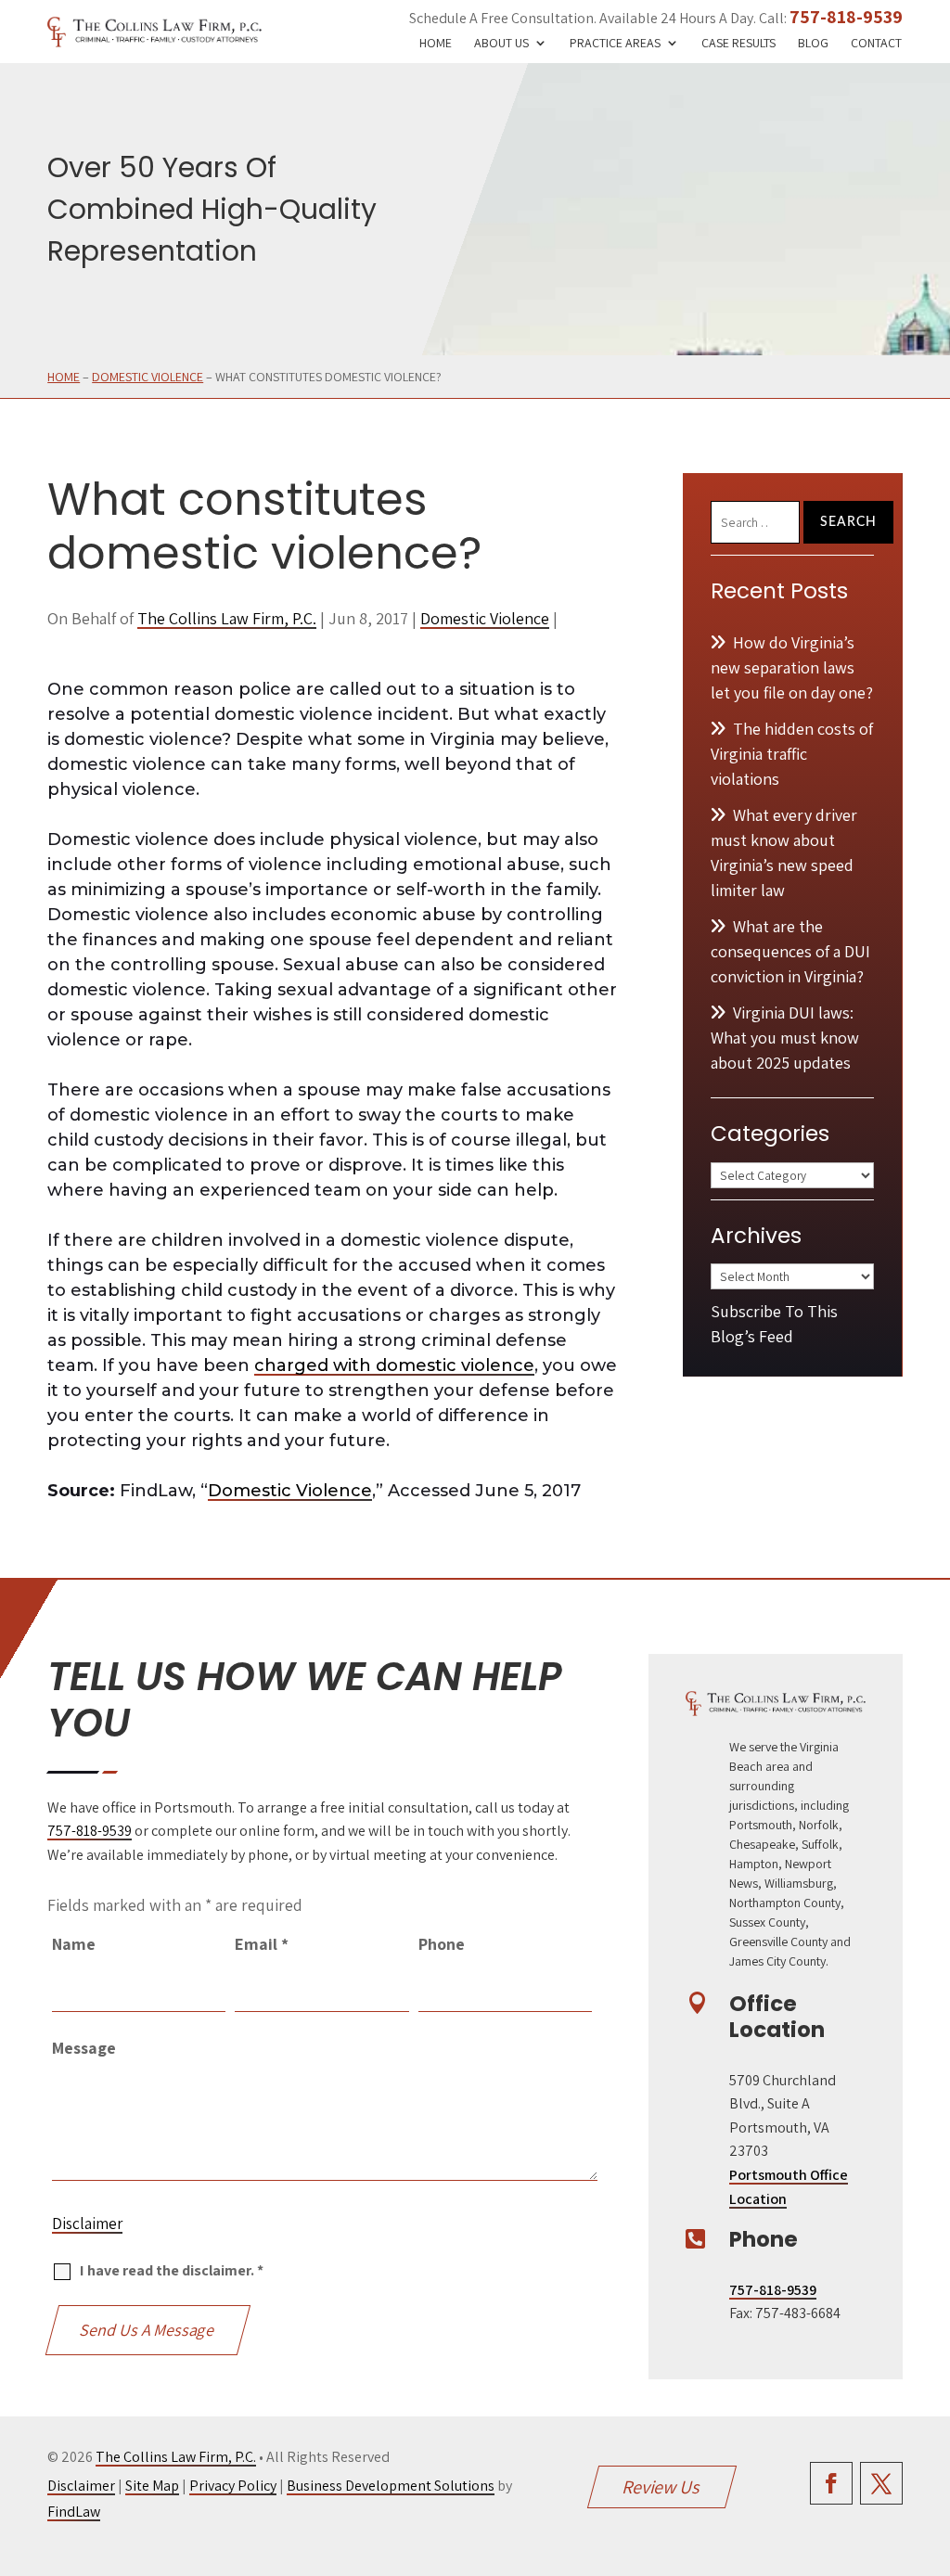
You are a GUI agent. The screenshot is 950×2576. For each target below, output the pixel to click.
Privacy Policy (233, 2486)
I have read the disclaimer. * (172, 2270)
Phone (442, 1944)
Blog (813, 44)
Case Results (738, 44)
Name (74, 1944)
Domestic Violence (485, 618)
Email (262, 1944)
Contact (876, 44)
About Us (501, 44)
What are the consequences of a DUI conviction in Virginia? (790, 951)
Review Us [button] (662, 2487)
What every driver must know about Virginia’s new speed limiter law (784, 852)
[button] (931, 2441)
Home (436, 44)
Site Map (152, 2486)
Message (84, 2048)
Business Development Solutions (391, 2486)
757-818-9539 (846, 17)
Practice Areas (615, 44)
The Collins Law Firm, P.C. (227, 618)
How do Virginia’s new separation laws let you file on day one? (792, 667)
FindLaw (74, 2512)
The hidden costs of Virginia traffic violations (792, 754)
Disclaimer (87, 2224)
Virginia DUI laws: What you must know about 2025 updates (785, 1038)
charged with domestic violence (394, 1365)
